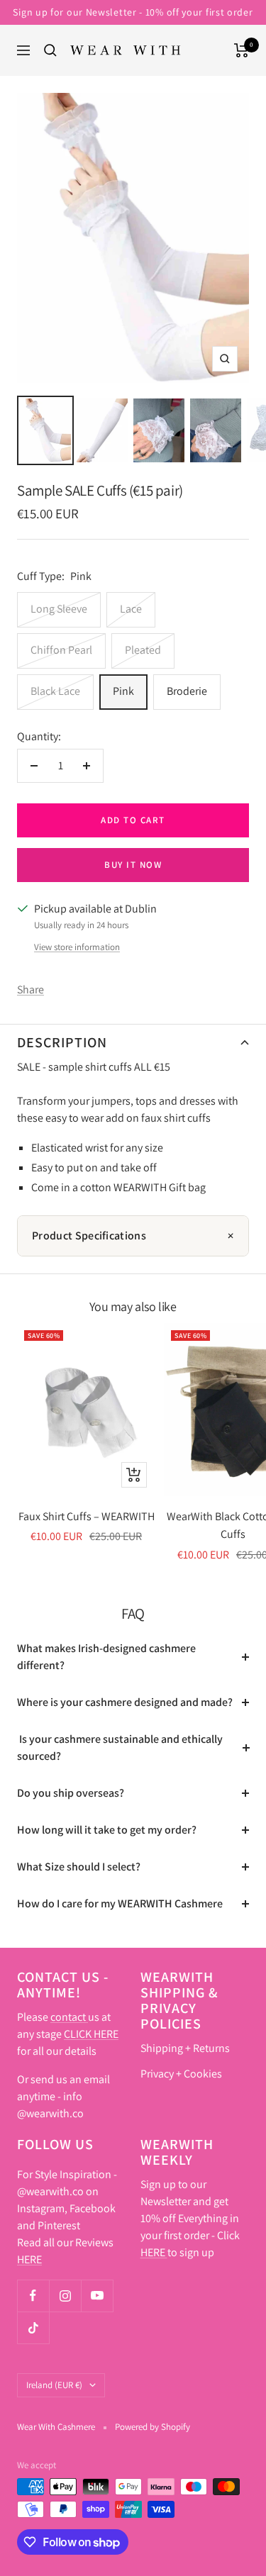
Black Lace (55, 691)
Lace (131, 609)
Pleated (143, 650)
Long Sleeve (59, 609)
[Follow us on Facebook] (33, 2296)
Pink (123, 691)
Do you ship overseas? (71, 1793)
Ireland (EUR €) (54, 2385)
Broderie (187, 691)
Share (31, 989)
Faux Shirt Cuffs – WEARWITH (87, 1516)
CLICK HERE (91, 2034)
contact (69, 2017)
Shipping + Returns (185, 2048)
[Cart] (242, 50)
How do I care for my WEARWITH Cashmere (120, 1903)
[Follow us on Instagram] (65, 2296)
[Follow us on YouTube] (97, 2296)
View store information (77, 947)
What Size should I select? (79, 1867)
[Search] (50, 50)
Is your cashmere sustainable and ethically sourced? (120, 1747)
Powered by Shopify (153, 2427)
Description (62, 1042)
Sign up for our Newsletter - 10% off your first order (133, 12)
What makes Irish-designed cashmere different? (106, 1657)
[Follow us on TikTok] (33, 2327)
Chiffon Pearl (61, 650)
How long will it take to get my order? (107, 1830)
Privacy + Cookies (181, 2074)
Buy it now (133, 865)
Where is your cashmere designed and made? (125, 1702)
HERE (29, 2259)
